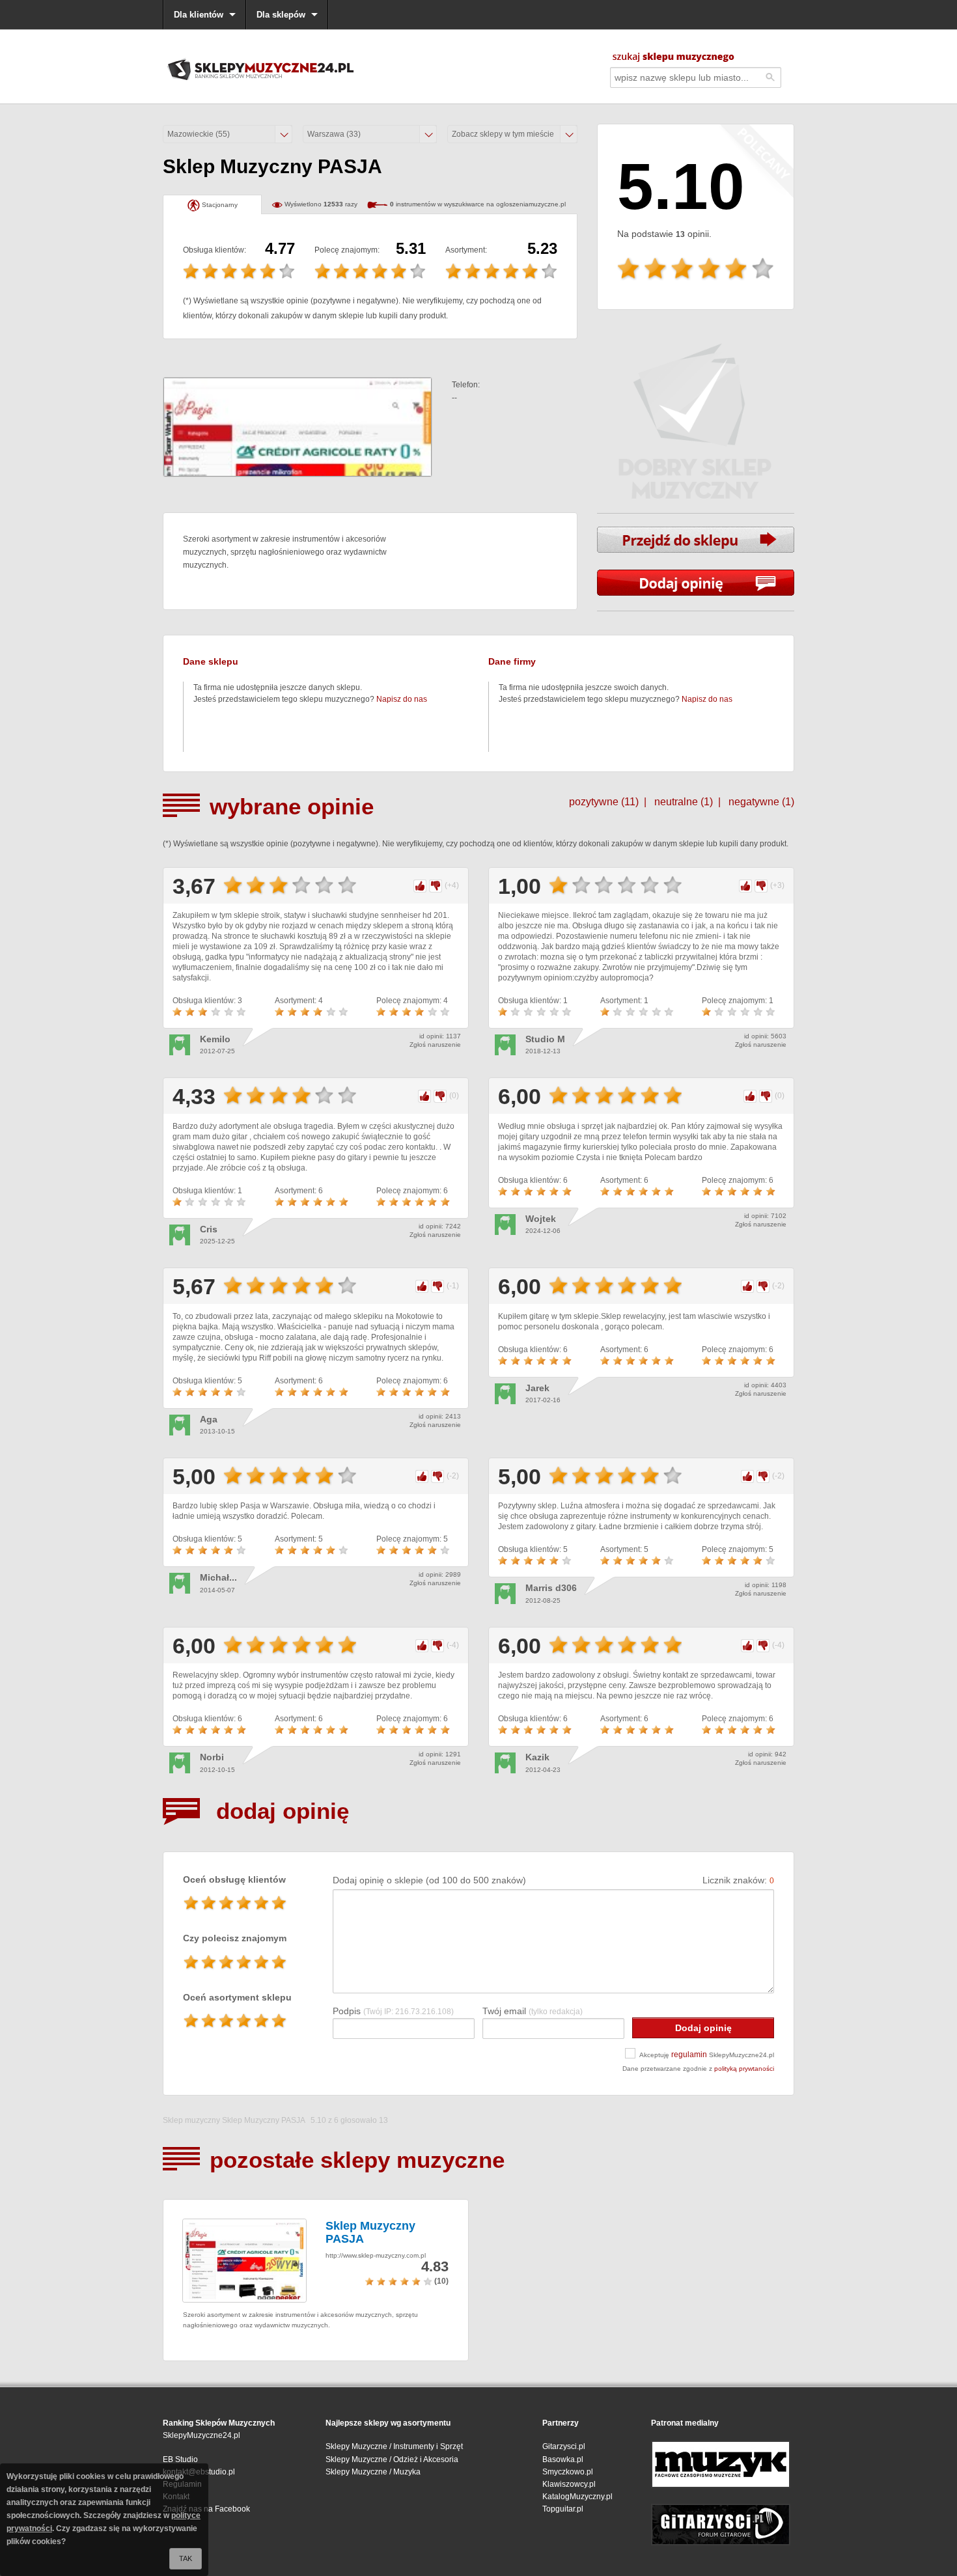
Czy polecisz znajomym (235, 1938)
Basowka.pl (563, 2459)
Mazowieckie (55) (199, 134)
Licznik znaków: (738, 1880)
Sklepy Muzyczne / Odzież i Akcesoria (392, 2459)
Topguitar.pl (563, 2509)
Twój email (533, 2011)
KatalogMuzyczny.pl (577, 2497)
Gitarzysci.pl (564, 2446)
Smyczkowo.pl (568, 2472)
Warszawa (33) (334, 134)
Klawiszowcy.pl (569, 2484)
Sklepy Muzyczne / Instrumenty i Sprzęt (394, 2446)
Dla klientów (199, 15)
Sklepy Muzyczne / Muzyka (373, 2472)
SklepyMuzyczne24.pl (201, 2435)
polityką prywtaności (744, 2069)
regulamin (689, 2055)
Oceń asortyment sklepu (237, 1997)
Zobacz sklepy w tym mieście (503, 134)
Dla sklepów (281, 15)
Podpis (393, 2011)
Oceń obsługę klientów (234, 1879)
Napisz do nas (402, 699)
